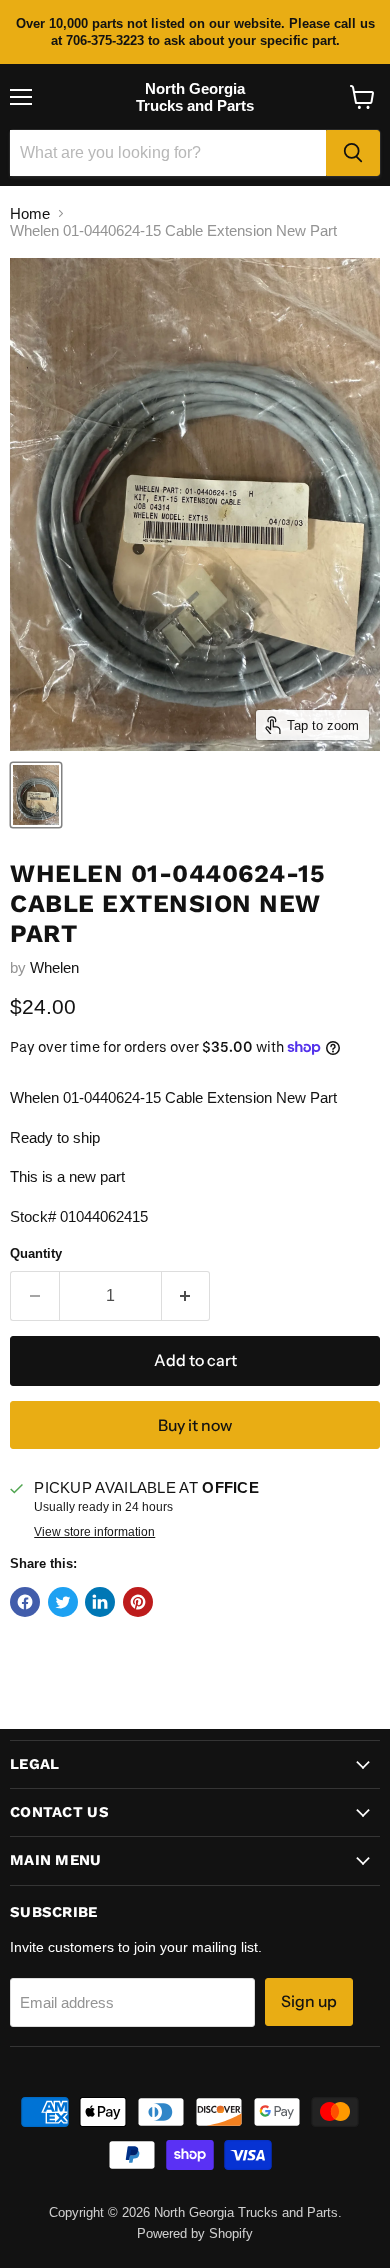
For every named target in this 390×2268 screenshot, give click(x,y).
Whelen (54, 967)
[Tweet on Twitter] (63, 1602)
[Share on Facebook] (25, 1602)
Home (30, 213)
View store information (94, 1532)
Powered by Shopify (195, 2233)
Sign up (309, 2001)
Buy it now (195, 1425)
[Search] (353, 153)
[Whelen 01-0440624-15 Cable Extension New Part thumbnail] (36, 795)
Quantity (36, 1253)
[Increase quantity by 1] (186, 1296)
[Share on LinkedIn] (100, 1602)
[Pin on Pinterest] (138, 1602)
